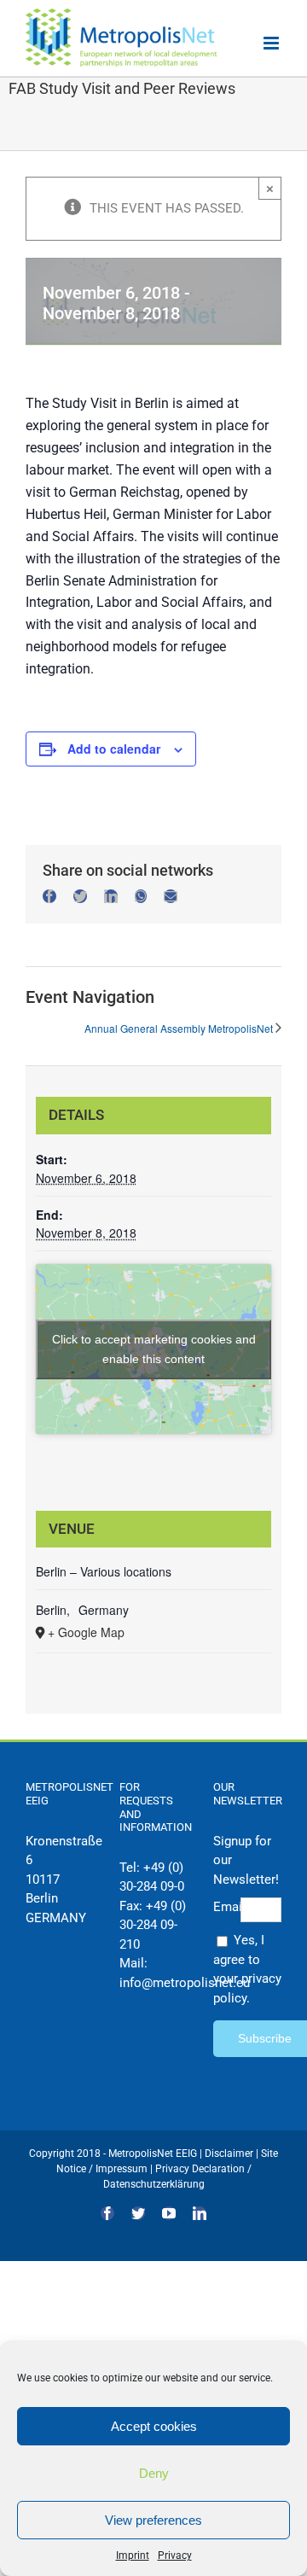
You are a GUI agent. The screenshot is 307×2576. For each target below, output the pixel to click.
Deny (154, 2473)
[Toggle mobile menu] (272, 43)
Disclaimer (229, 2153)
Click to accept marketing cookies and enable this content (154, 1349)
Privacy (175, 2556)
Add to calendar (114, 749)
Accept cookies (154, 2426)
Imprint (133, 2556)
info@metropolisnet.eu (185, 1983)
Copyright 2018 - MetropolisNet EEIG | (117, 2153)
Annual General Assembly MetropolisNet (179, 1028)
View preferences (153, 2520)
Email (227, 1907)
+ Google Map (86, 1632)
